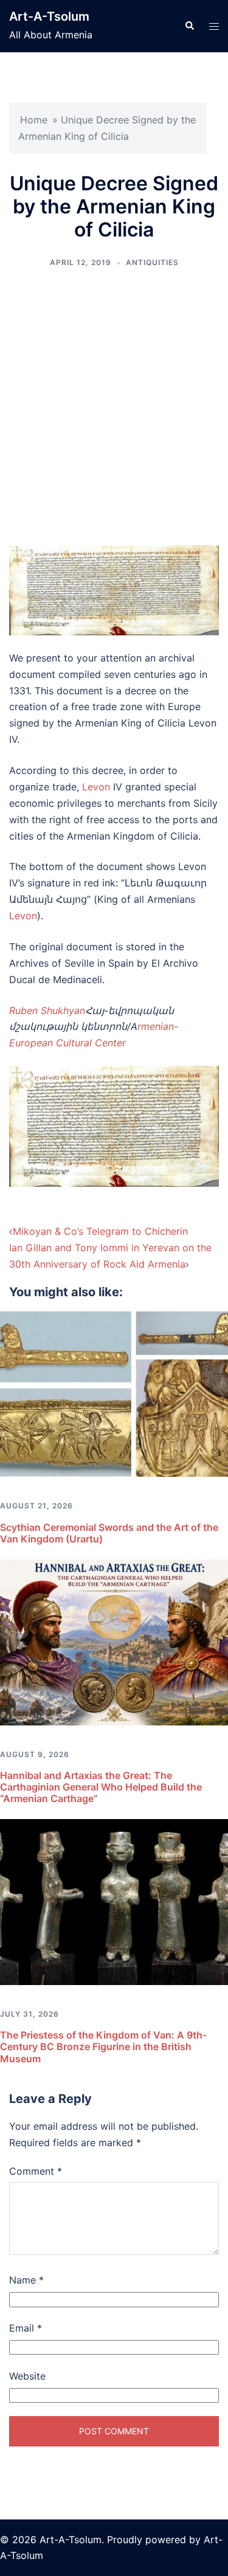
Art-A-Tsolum (49, 16)
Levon (96, 787)
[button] (189, 26)
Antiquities (152, 262)
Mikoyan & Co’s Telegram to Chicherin (100, 1231)
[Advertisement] (114, 407)
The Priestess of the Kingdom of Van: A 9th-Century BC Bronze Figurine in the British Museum (103, 2046)
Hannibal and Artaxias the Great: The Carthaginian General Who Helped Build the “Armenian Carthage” (101, 1787)
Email (26, 2328)
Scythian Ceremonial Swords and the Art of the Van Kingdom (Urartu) (109, 1533)
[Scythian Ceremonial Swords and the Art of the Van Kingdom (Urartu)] (114, 1393)
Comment (36, 2171)
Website (27, 2376)
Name (26, 2280)
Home (34, 120)
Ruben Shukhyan (47, 1010)
